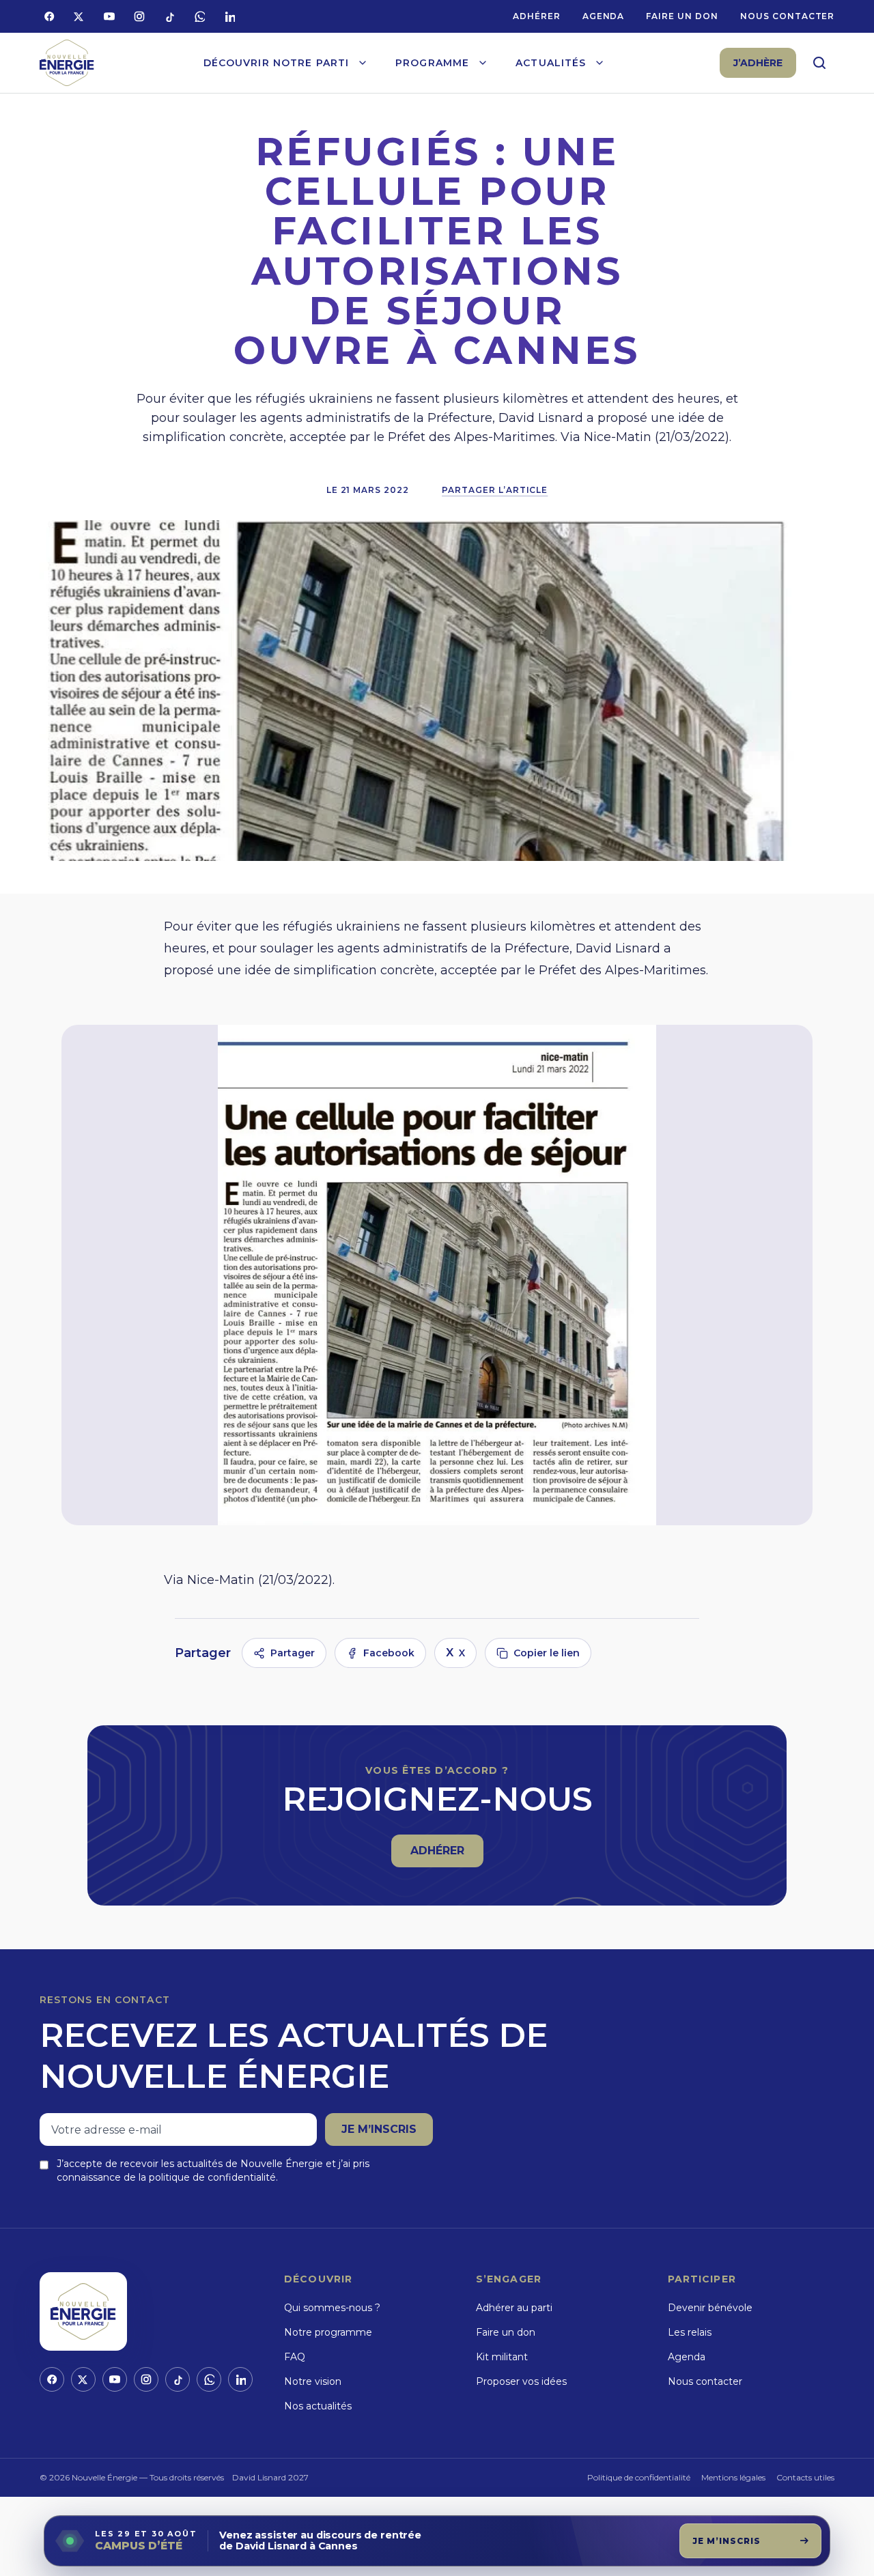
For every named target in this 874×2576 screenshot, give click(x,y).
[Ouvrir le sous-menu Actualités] (600, 63)
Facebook (389, 1653)
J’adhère (758, 63)
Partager (293, 1653)
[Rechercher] (819, 63)
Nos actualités (318, 2406)
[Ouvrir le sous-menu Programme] (483, 63)
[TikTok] (169, 16)
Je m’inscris (379, 2129)
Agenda (604, 16)
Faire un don (682, 16)
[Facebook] (49, 16)
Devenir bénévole (710, 2308)
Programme (432, 63)
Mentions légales (733, 2477)
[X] (79, 16)
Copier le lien (547, 1653)
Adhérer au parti (514, 2308)
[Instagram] (139, 16)
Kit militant (502, 2357)
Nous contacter (787, 16)
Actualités (551, 63)
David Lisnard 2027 (270, 2477)
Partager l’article (495, 490)
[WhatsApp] (199, 16)
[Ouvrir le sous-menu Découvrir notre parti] (363, 63)
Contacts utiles (805, 2477)
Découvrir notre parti (277, 63)
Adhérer (537, 16)
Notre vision (313, 2381)
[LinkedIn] (229, 16)
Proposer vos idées (521, 2381)
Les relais (690, 2332)
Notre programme (328, 2332)
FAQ (295, 2357)
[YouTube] (109, 16)
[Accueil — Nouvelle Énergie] (67, 63)
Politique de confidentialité (639, 2477)
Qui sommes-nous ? (332, 2308)
